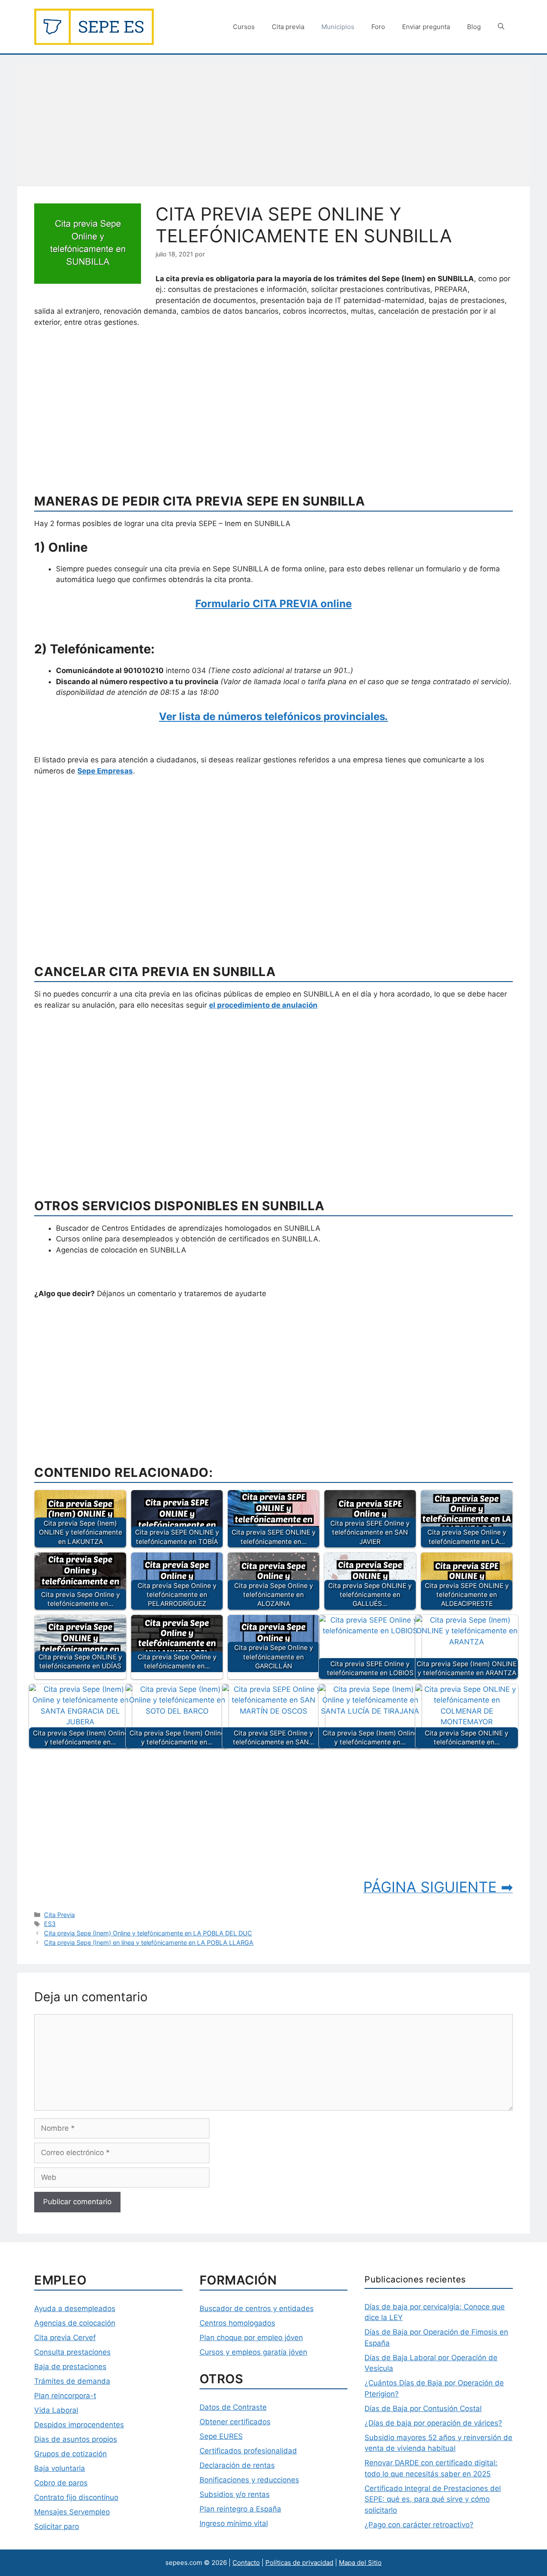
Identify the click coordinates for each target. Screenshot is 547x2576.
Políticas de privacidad (299, 2563)
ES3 (50, 1924)
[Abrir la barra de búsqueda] (501, 27)
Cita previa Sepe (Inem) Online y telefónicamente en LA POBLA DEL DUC (148, 1933)
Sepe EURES (221, 2436)
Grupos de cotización (71, 2454)
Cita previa (288, 27)
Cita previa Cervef (65, 2338)
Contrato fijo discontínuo (76, 2497)
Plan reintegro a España (240, 2509)
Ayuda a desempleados (75, 2308)
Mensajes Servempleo (72, 2512)
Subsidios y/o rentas (235, 2494)
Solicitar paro (57, 2526)
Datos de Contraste (233, 2407)
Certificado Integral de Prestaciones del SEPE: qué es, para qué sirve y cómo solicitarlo (433, 2499)
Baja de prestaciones (70, 2367)
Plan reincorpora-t (65, 2396)
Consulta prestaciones (72, 2352)
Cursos (244, 27)
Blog (474, 27)
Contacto (246, 2563)
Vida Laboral (56, 2410)
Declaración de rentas (237, 2465)
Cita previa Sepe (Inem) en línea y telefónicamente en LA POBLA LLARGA (149, 1942)
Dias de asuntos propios (76, 2439)
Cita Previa (59, 1915)
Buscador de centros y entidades (257, 2308)
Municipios (338, 27)
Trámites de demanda (72, 2381)
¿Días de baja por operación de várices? (433, 2423)
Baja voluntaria (60, 2468)
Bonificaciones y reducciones (249, 2480)
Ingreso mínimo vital (234, 2523)
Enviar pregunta (426, 27)
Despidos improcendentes (79, 2425)
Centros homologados (237, 2323)
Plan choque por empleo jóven (251, 2338)
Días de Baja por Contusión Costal (423, 2408)
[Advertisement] (273, 123)
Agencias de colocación (75, 2323)
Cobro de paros (61, 2483)
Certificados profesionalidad (248, 2451)
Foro (378, 27)
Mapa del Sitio (360, 2563)
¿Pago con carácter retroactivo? (419, 2525)
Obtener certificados (235, 2422)
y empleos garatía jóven (265, 2352)
